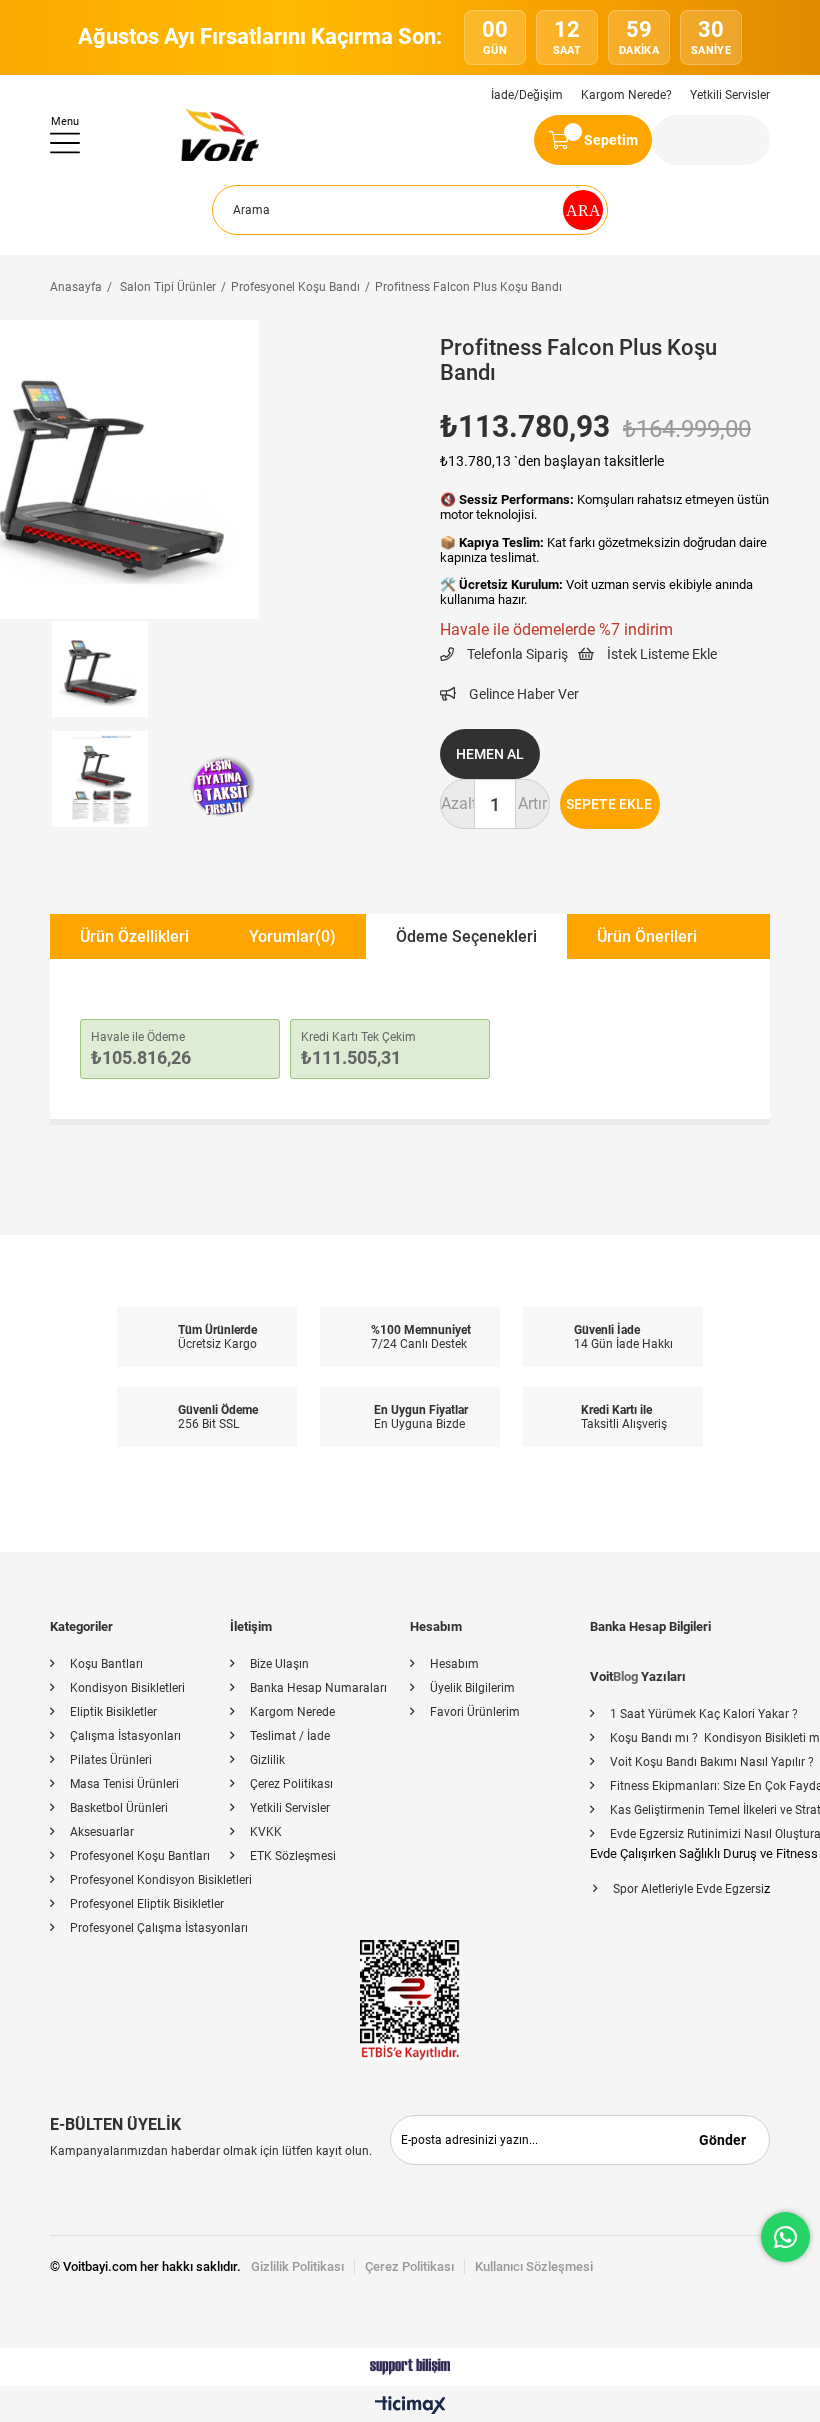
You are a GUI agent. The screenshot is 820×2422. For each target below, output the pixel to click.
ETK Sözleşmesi (293, 1856)
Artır (532, 803)
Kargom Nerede (292, 1712)
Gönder (722, 2140)
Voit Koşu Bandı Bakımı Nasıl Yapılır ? (712, 1762)
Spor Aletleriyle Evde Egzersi (688, 1889)
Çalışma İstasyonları (125, 1736)
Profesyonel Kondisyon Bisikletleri (161, 1880)
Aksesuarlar (102, 1832)
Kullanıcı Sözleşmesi (534, 2266)
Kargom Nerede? (626, 95)
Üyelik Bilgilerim (472, 1688)
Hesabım (454, 1664)
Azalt (458, 803)
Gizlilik (267, 1760)
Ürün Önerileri (647, 936)
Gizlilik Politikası (297, 2266)
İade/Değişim (527, 95)
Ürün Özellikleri (134, 936)
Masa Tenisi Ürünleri (124, 1784)
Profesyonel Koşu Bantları (140, 1856)
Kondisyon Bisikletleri (127, 1688)
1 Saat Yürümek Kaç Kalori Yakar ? (704, 1714)
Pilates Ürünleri (111, 1760)
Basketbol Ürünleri (119, 1808)
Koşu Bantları (106, 1664)
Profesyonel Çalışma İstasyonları (159, 1928)
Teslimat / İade (290, 1736)
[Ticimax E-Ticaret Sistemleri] (410, 2406)
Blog (625, 1676)
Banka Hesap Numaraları (318, 1688)
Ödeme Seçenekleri (466, 936)
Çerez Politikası (291, 1784)
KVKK (266, 1832)
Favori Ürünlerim (475, 1712)
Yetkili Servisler (730, 95)
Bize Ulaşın (279, 1664)
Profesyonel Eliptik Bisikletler (147, 1904)
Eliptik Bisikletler (113, 1712)
